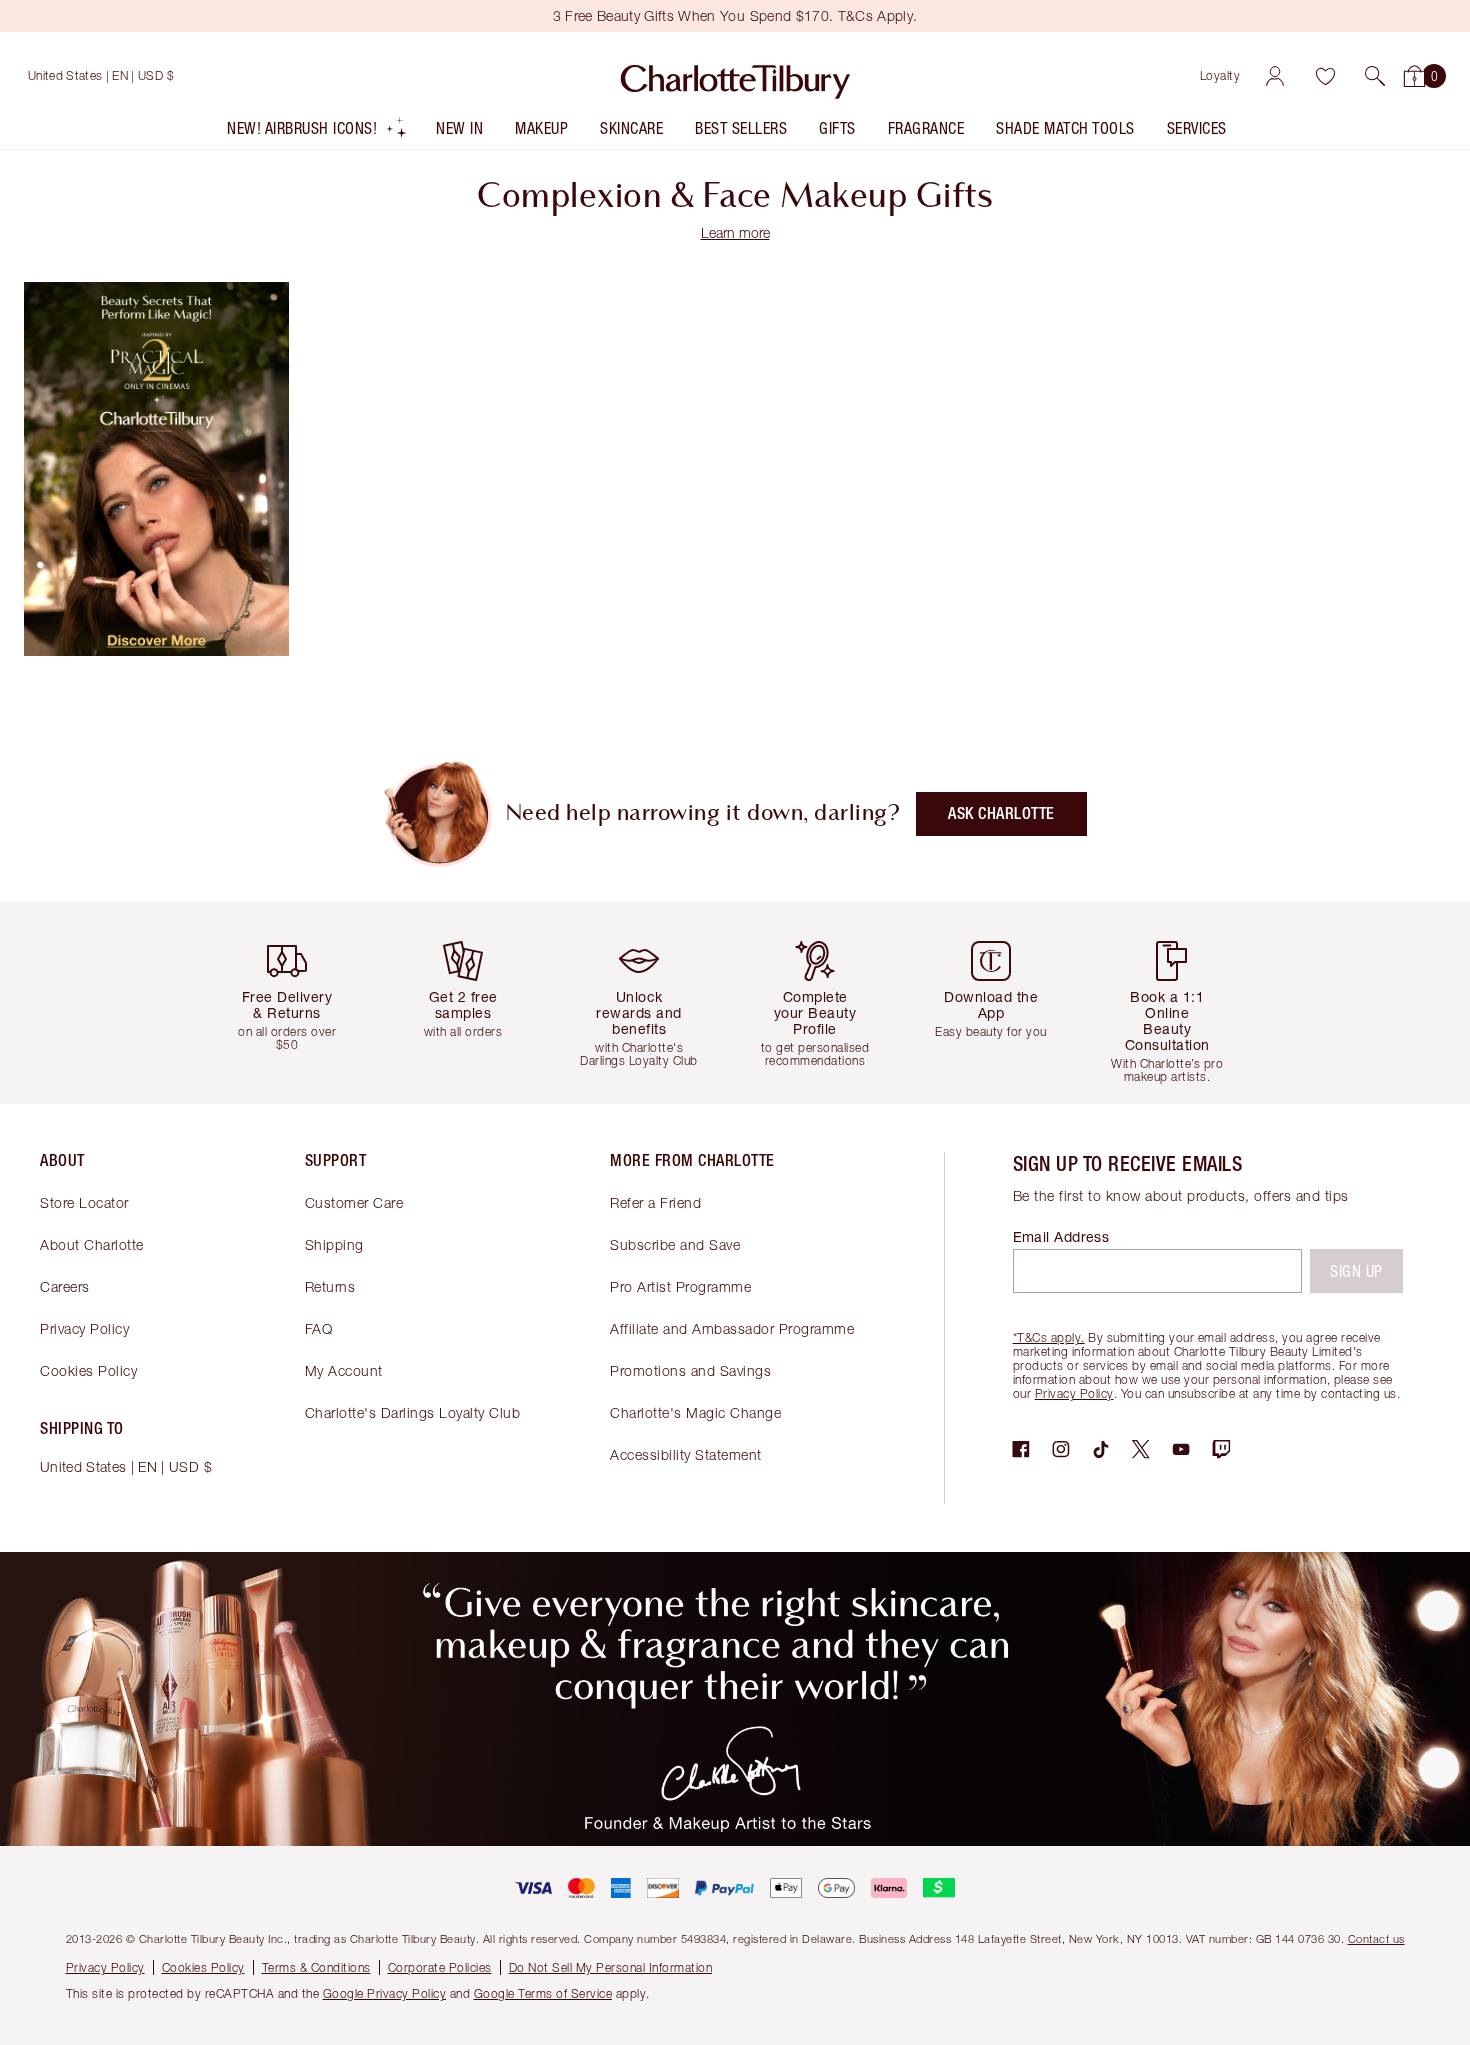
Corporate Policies (440, 1967)
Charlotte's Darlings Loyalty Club (413, 1412)
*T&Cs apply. (1049, 1337)
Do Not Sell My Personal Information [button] (611, 1967)
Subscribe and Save (675, 1244)
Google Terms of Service (543, 1993)
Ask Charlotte (1001, 813)
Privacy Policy (84, 1328)
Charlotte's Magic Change (695, 1412)
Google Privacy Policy (385, 1993)
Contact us (1376, 1938)
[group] (295, 1002)
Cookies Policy (88, 1370)
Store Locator (84, 1202)
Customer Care (354, 1202)
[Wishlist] (1325, 76)
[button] (1375, 76)
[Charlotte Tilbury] (735, 76)
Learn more (735, 232)
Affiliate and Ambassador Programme (732, 1328)
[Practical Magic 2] (156, 650)
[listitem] (317, 132)
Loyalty (1220, 75)
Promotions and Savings (690, 1370)
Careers (65, 1286)
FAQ (319, 1328)
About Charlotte (92, 1244)
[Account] (1275, 76)
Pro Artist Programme (680, 1286)
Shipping (334, 1244)
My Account (344, 1370)
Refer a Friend (655, 1202)
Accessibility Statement (686, 1454)
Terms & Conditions (316, 1967)
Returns (330, 1286)
